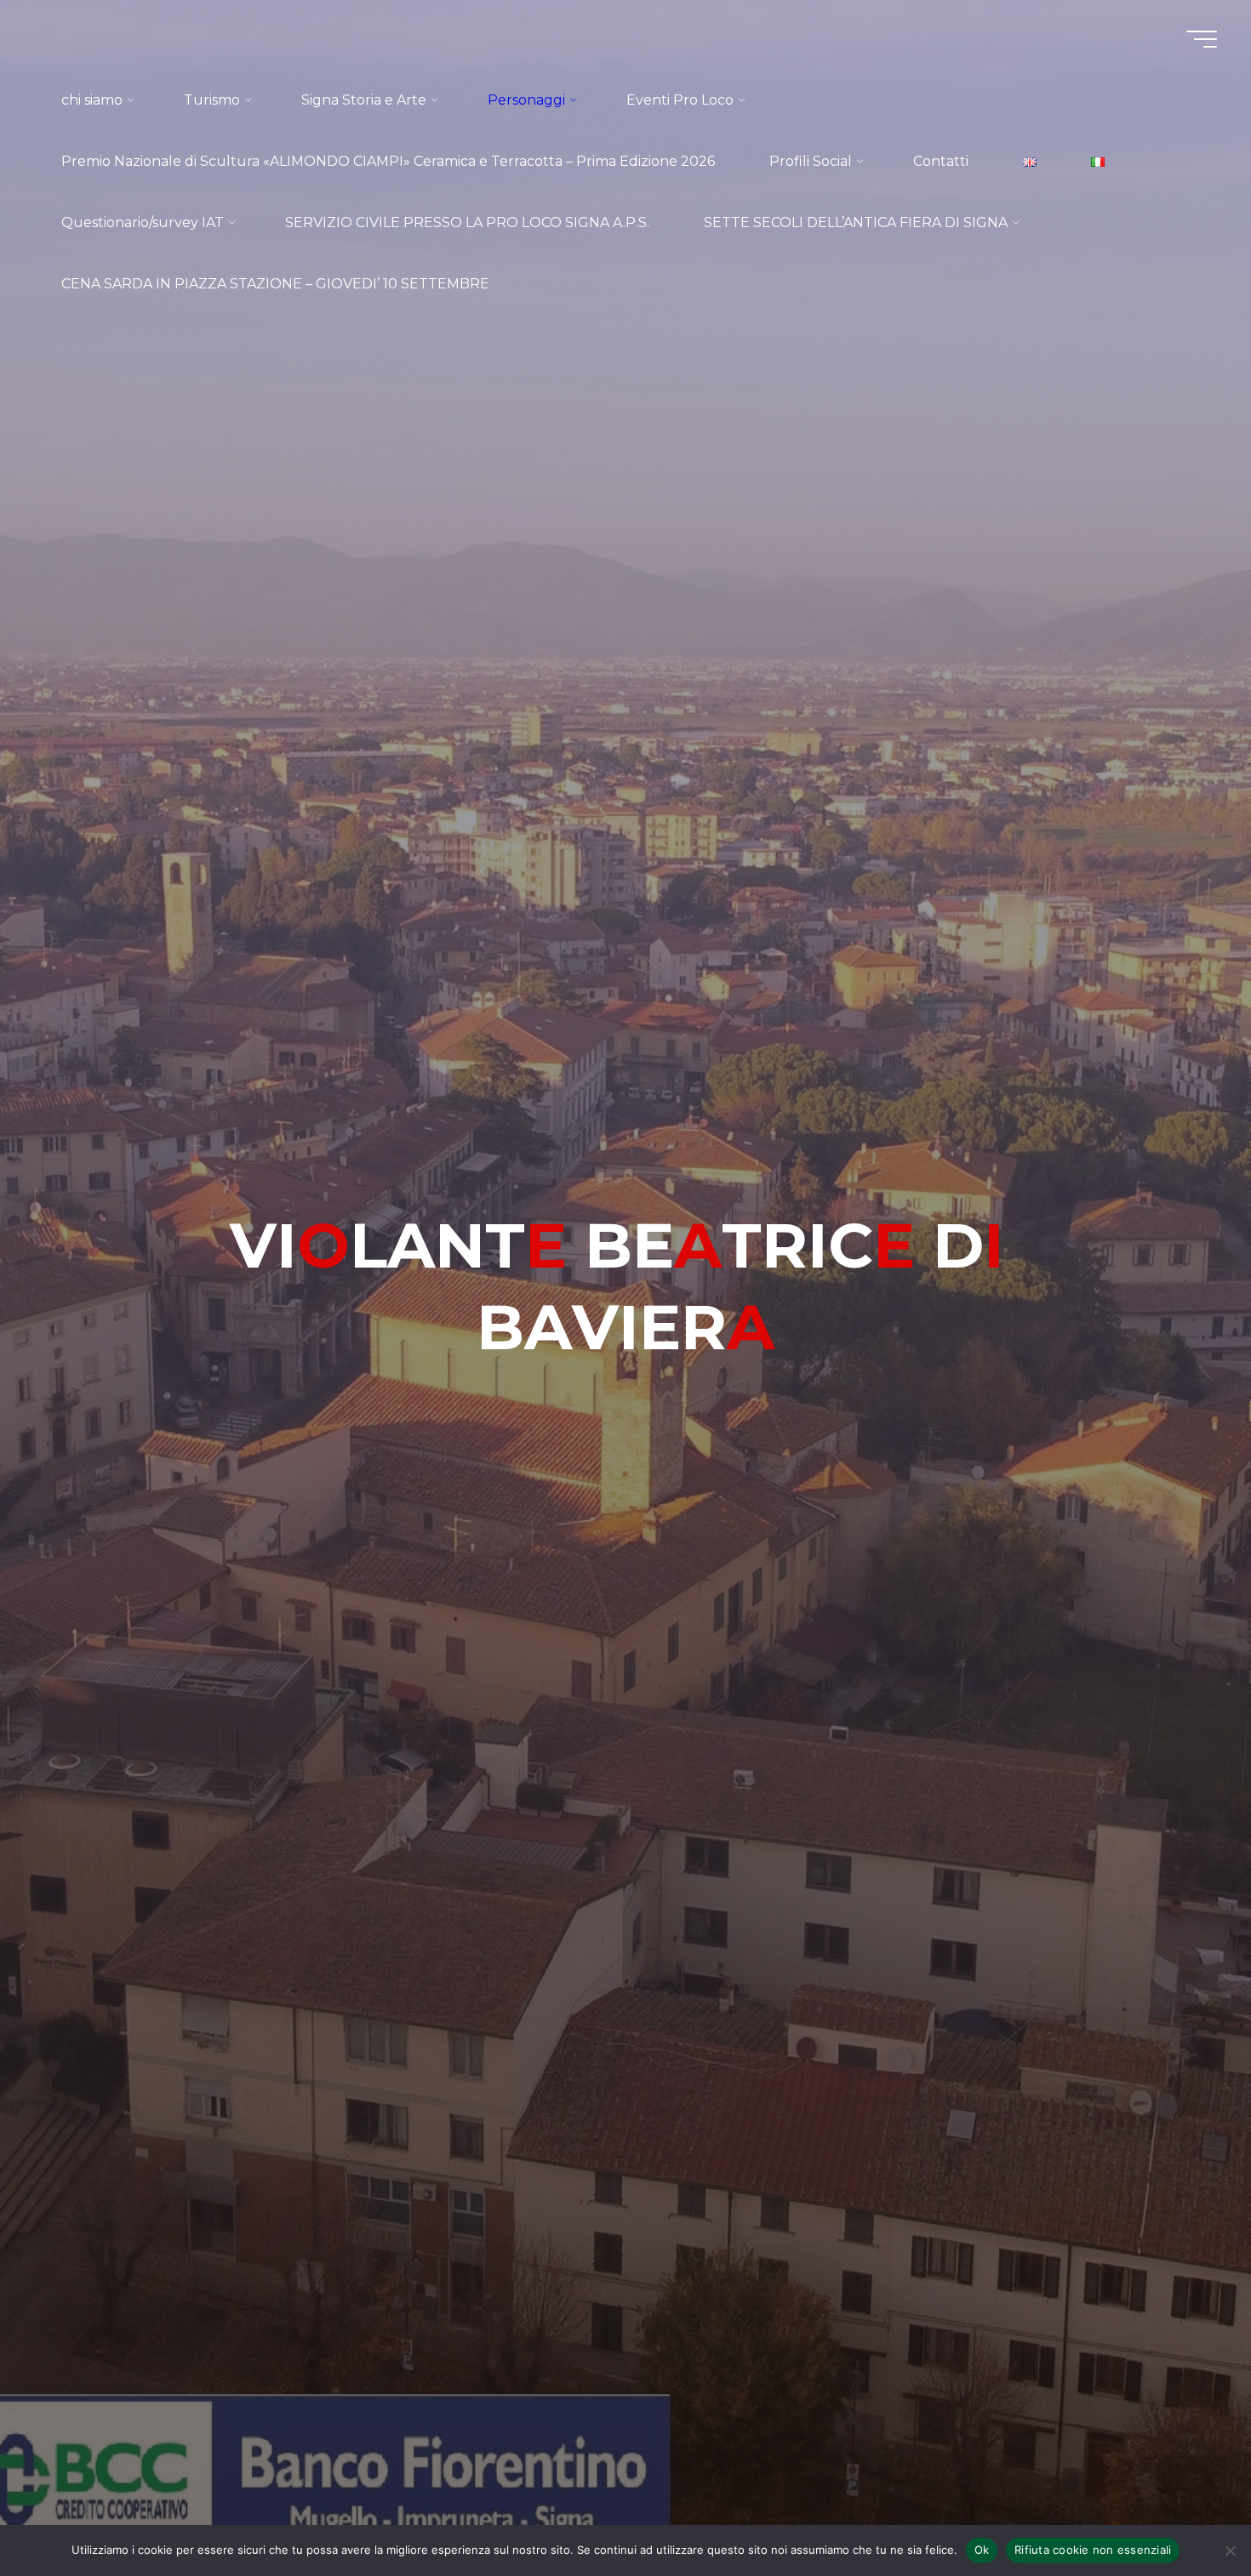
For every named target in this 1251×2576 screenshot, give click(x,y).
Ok (982, 2550)
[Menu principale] (1202, 39)
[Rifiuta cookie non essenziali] (1230, 2550)
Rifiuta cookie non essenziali (1093, 2550)
